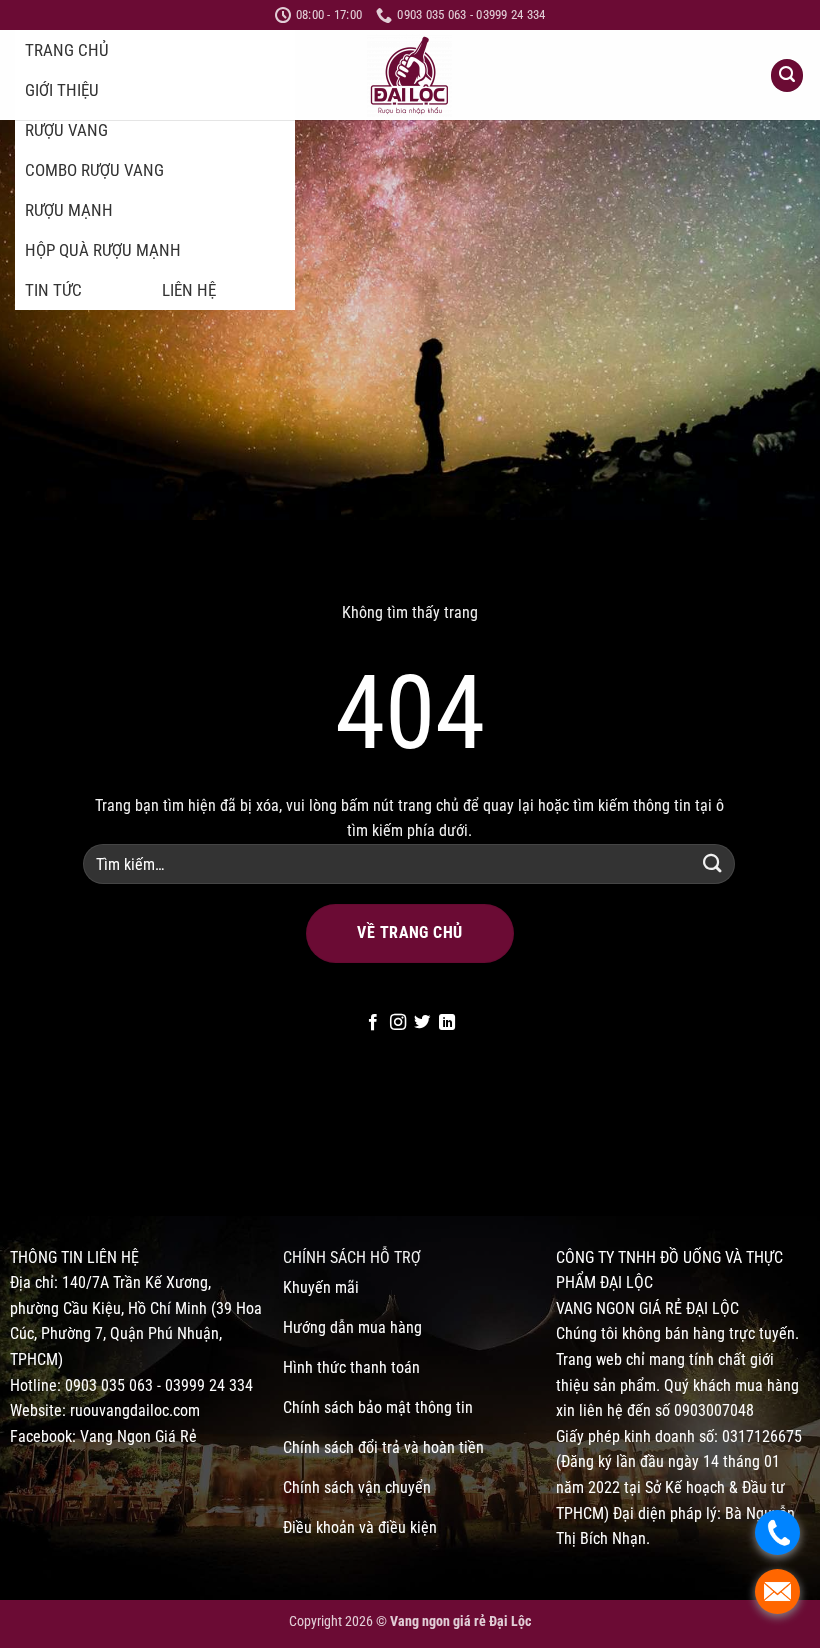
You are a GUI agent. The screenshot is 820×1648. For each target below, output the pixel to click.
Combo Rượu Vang (94, 170)
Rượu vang (66, 130)
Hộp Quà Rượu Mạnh (103, 250)
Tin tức (53, 290)
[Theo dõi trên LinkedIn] (447, 1023)
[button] (787, 75)
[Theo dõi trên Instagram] (398, 1023)
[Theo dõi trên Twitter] (422, 1023)
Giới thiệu (62, 90)
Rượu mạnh (69, 210)
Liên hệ (189, 290)
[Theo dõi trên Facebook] (373, 1023)
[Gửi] (713, 863)
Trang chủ (67, 50)
